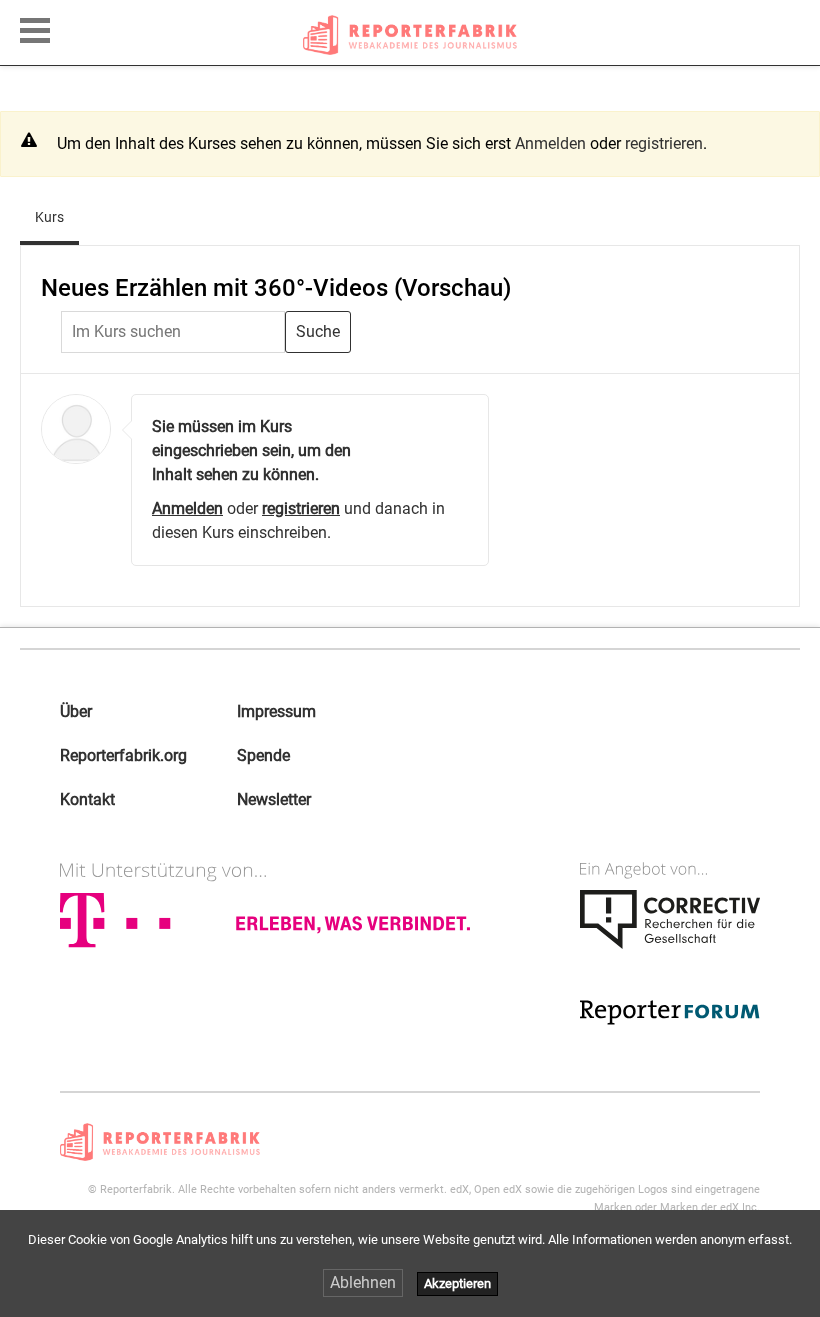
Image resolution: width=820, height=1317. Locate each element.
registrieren (664, 143)
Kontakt (87, 799)
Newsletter (274, 799)
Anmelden (550, 143)
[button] (35, 28)
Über (76, 711)
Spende (263, 755)
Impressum (276, 711)
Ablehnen (363, 1282)
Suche (318, 331)
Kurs (57, 216)
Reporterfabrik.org (123, 755)
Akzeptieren (457, 1283)
